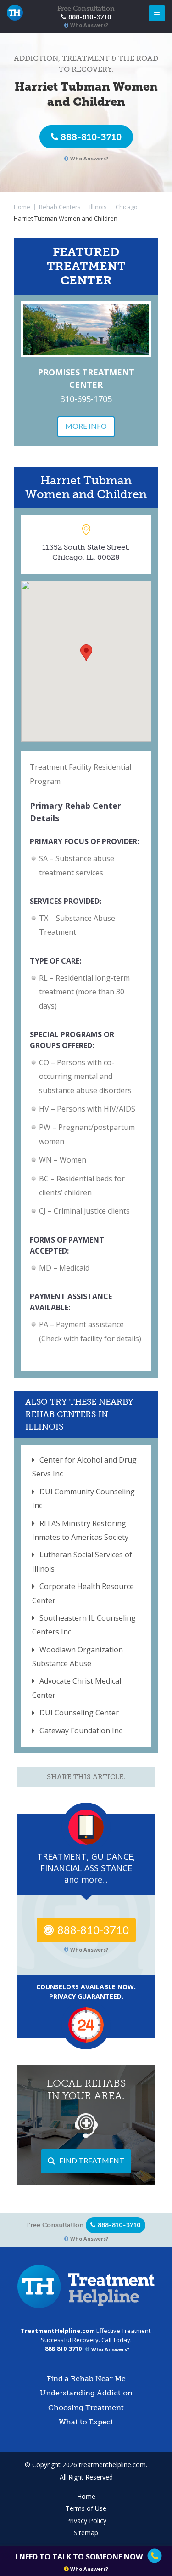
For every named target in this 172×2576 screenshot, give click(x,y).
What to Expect (86, 2422)
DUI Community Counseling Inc (83, 1498)
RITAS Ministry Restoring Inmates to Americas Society (80, 1530)
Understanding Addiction (86, 2393)
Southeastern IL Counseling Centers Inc (84, 1625)
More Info (86, 426)
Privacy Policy (86, 2521)
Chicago (127, 207)
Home (22, 207)
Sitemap (86, 2533)
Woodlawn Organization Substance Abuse (78, 1657)
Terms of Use (86, 2508)
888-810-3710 (91, 137)
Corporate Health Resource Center (83, 1593)
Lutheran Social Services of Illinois (82, 1561)
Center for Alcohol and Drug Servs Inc (84, 1467)
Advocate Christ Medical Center (77, 1688)
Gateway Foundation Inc (81, 1731)
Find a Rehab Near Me (86, 2379)
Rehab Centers (60, 207)
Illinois (98, 207)
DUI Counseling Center (79, 1713)
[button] (86, 653)
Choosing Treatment (86, 2408)
